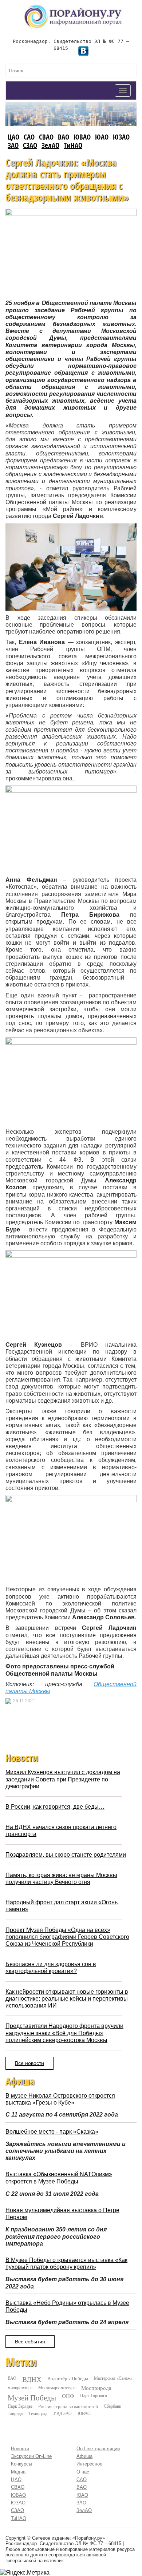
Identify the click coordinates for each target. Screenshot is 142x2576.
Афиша (84, 2456)
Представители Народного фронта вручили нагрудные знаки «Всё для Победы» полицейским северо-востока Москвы (64, 2033)
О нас (83, 2472)
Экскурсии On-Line (31, 2456)
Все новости (29, 2063)
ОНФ (68, 2396)
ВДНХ (32, 2379)
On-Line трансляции (98, 2449)
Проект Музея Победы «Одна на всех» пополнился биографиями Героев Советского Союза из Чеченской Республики (67, 1937)
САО (29, 137)
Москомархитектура (57, 2387)
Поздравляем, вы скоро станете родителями (66, 1855)
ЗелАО (50, 145)
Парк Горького (94, 2395)
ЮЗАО (121, 137)
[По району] (73, 7)
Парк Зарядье (20, 2406)
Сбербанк (113, 2406)
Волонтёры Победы (68, 2378)
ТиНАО (73, 145)
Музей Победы (32, 2398)
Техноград (38, 2413)
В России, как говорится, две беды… (55, 1807)
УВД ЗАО (62, 2413)
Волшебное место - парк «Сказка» (52, 2132)
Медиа (18, 2472)
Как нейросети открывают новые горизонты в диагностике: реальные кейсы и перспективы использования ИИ (67, 1999)
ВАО (64, 137)
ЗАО (13, 145)
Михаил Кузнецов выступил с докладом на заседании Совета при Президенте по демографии (63, 1779)
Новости (20, 2449)
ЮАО (102, 137)
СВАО (46, 137)
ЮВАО (82, 137)
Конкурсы (21, 2464)
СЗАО (30, 145)
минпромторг (20, 2387)
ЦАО (13, 137)
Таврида (15, 2413)
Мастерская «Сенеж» (113, 2378)
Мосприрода (96, 2388)
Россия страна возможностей (68, 2406)
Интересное (89, 2464)
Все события (30, 2342)
